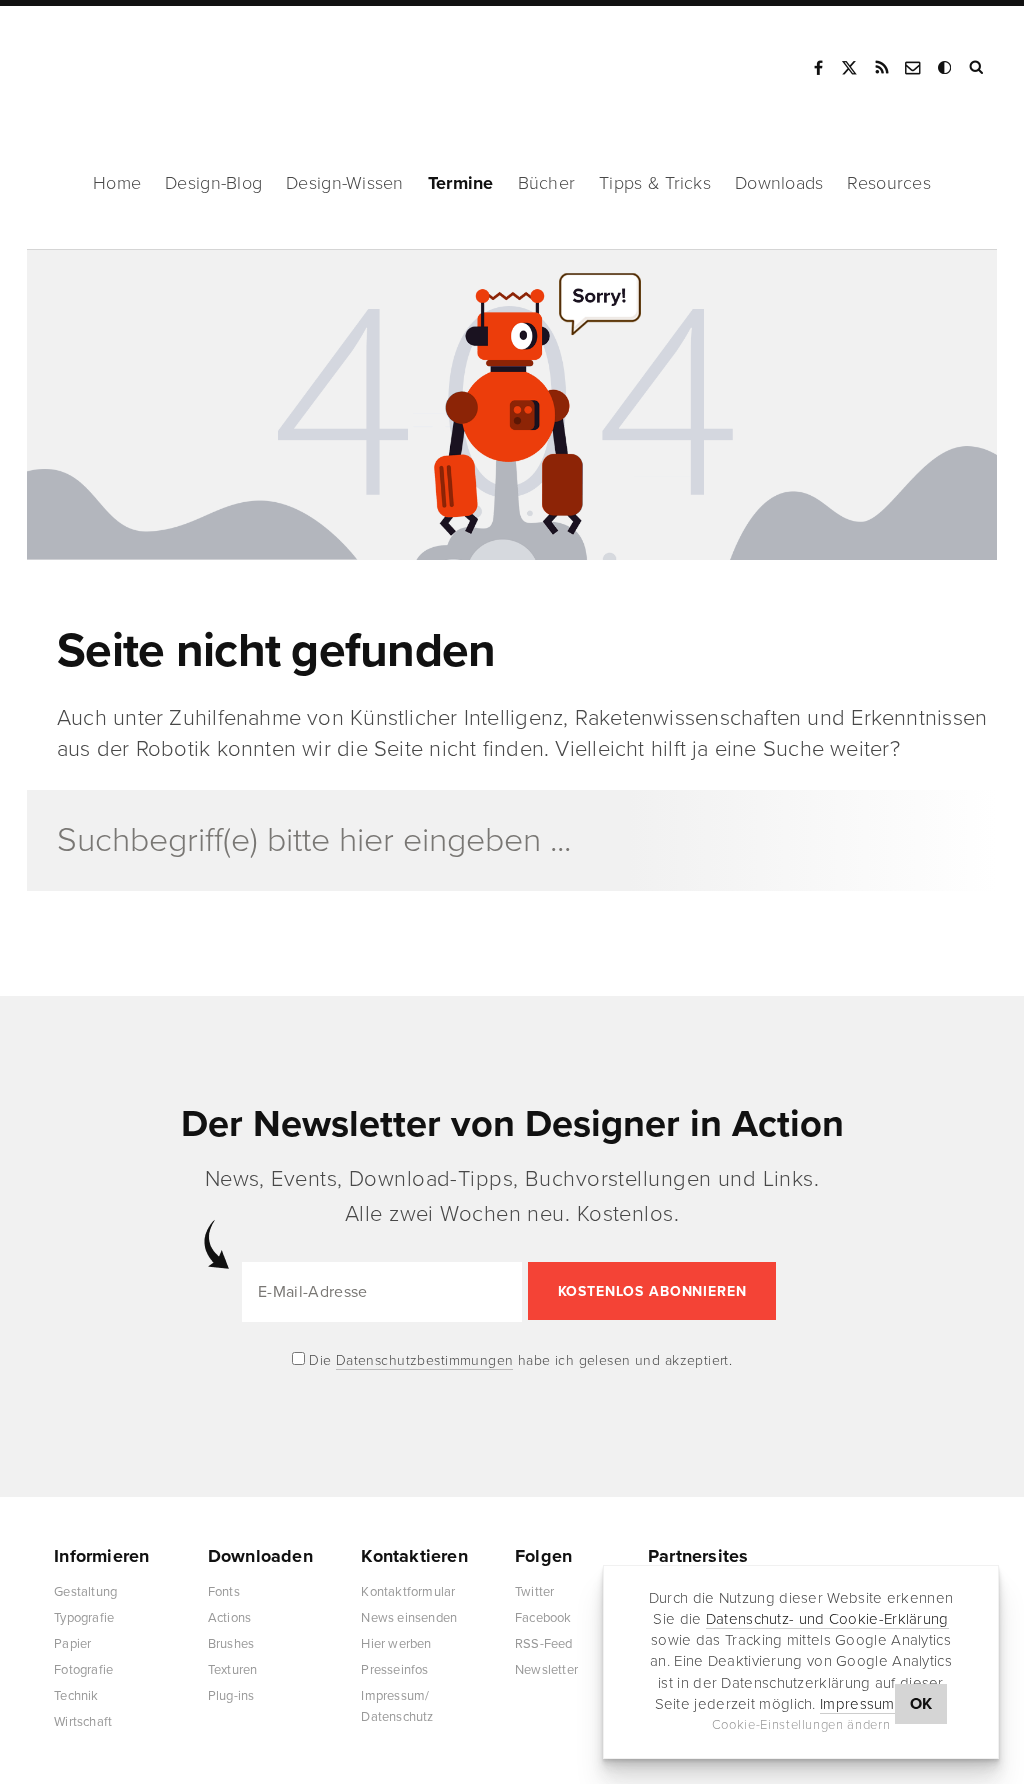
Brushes (231, 1644)
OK (921, 1704)
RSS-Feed (544, 1644)
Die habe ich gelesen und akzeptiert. (519, 1360)
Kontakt (914, 68)
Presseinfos (394, 1670)
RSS (882, 68)
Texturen (233, 1670)
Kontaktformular (408, 1592)
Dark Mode (946, 68)
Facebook (818, 68)
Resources (888, 183)
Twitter (534, 1592)
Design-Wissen (345, 183)
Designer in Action (134, 61)
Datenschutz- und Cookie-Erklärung (827, 1619)
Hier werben (396, 1644)
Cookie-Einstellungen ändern (801, 1725)
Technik (76, 1696)
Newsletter (546, 1670)
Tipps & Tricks (655, 183)
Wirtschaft (83, 1722)
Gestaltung (85, 1592)
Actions (229, 1618)
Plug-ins (231, 1696)
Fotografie (83, 1670)
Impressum (857, 1704)
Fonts (224, 1592)
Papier (72, 1644)
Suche (978, 68)
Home (117, 183)
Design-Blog (213, 183)
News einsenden (409, 1618)
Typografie (84, 1618)
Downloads (779, 183)
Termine (461, 183)
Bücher (547, 183)
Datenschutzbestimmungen (425, 1360)
